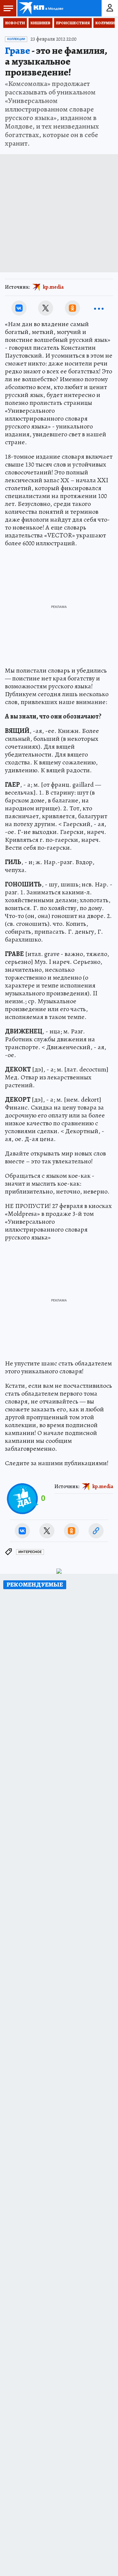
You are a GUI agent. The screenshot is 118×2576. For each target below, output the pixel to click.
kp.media (53, 287)
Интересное (30, 1552)
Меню (8, 8)
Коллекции (16, 39)
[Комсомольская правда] (42, 8)
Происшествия (73, 23)
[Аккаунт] (110, 8)
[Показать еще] (99, 308)
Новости (15, 23)
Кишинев (40, 23)
